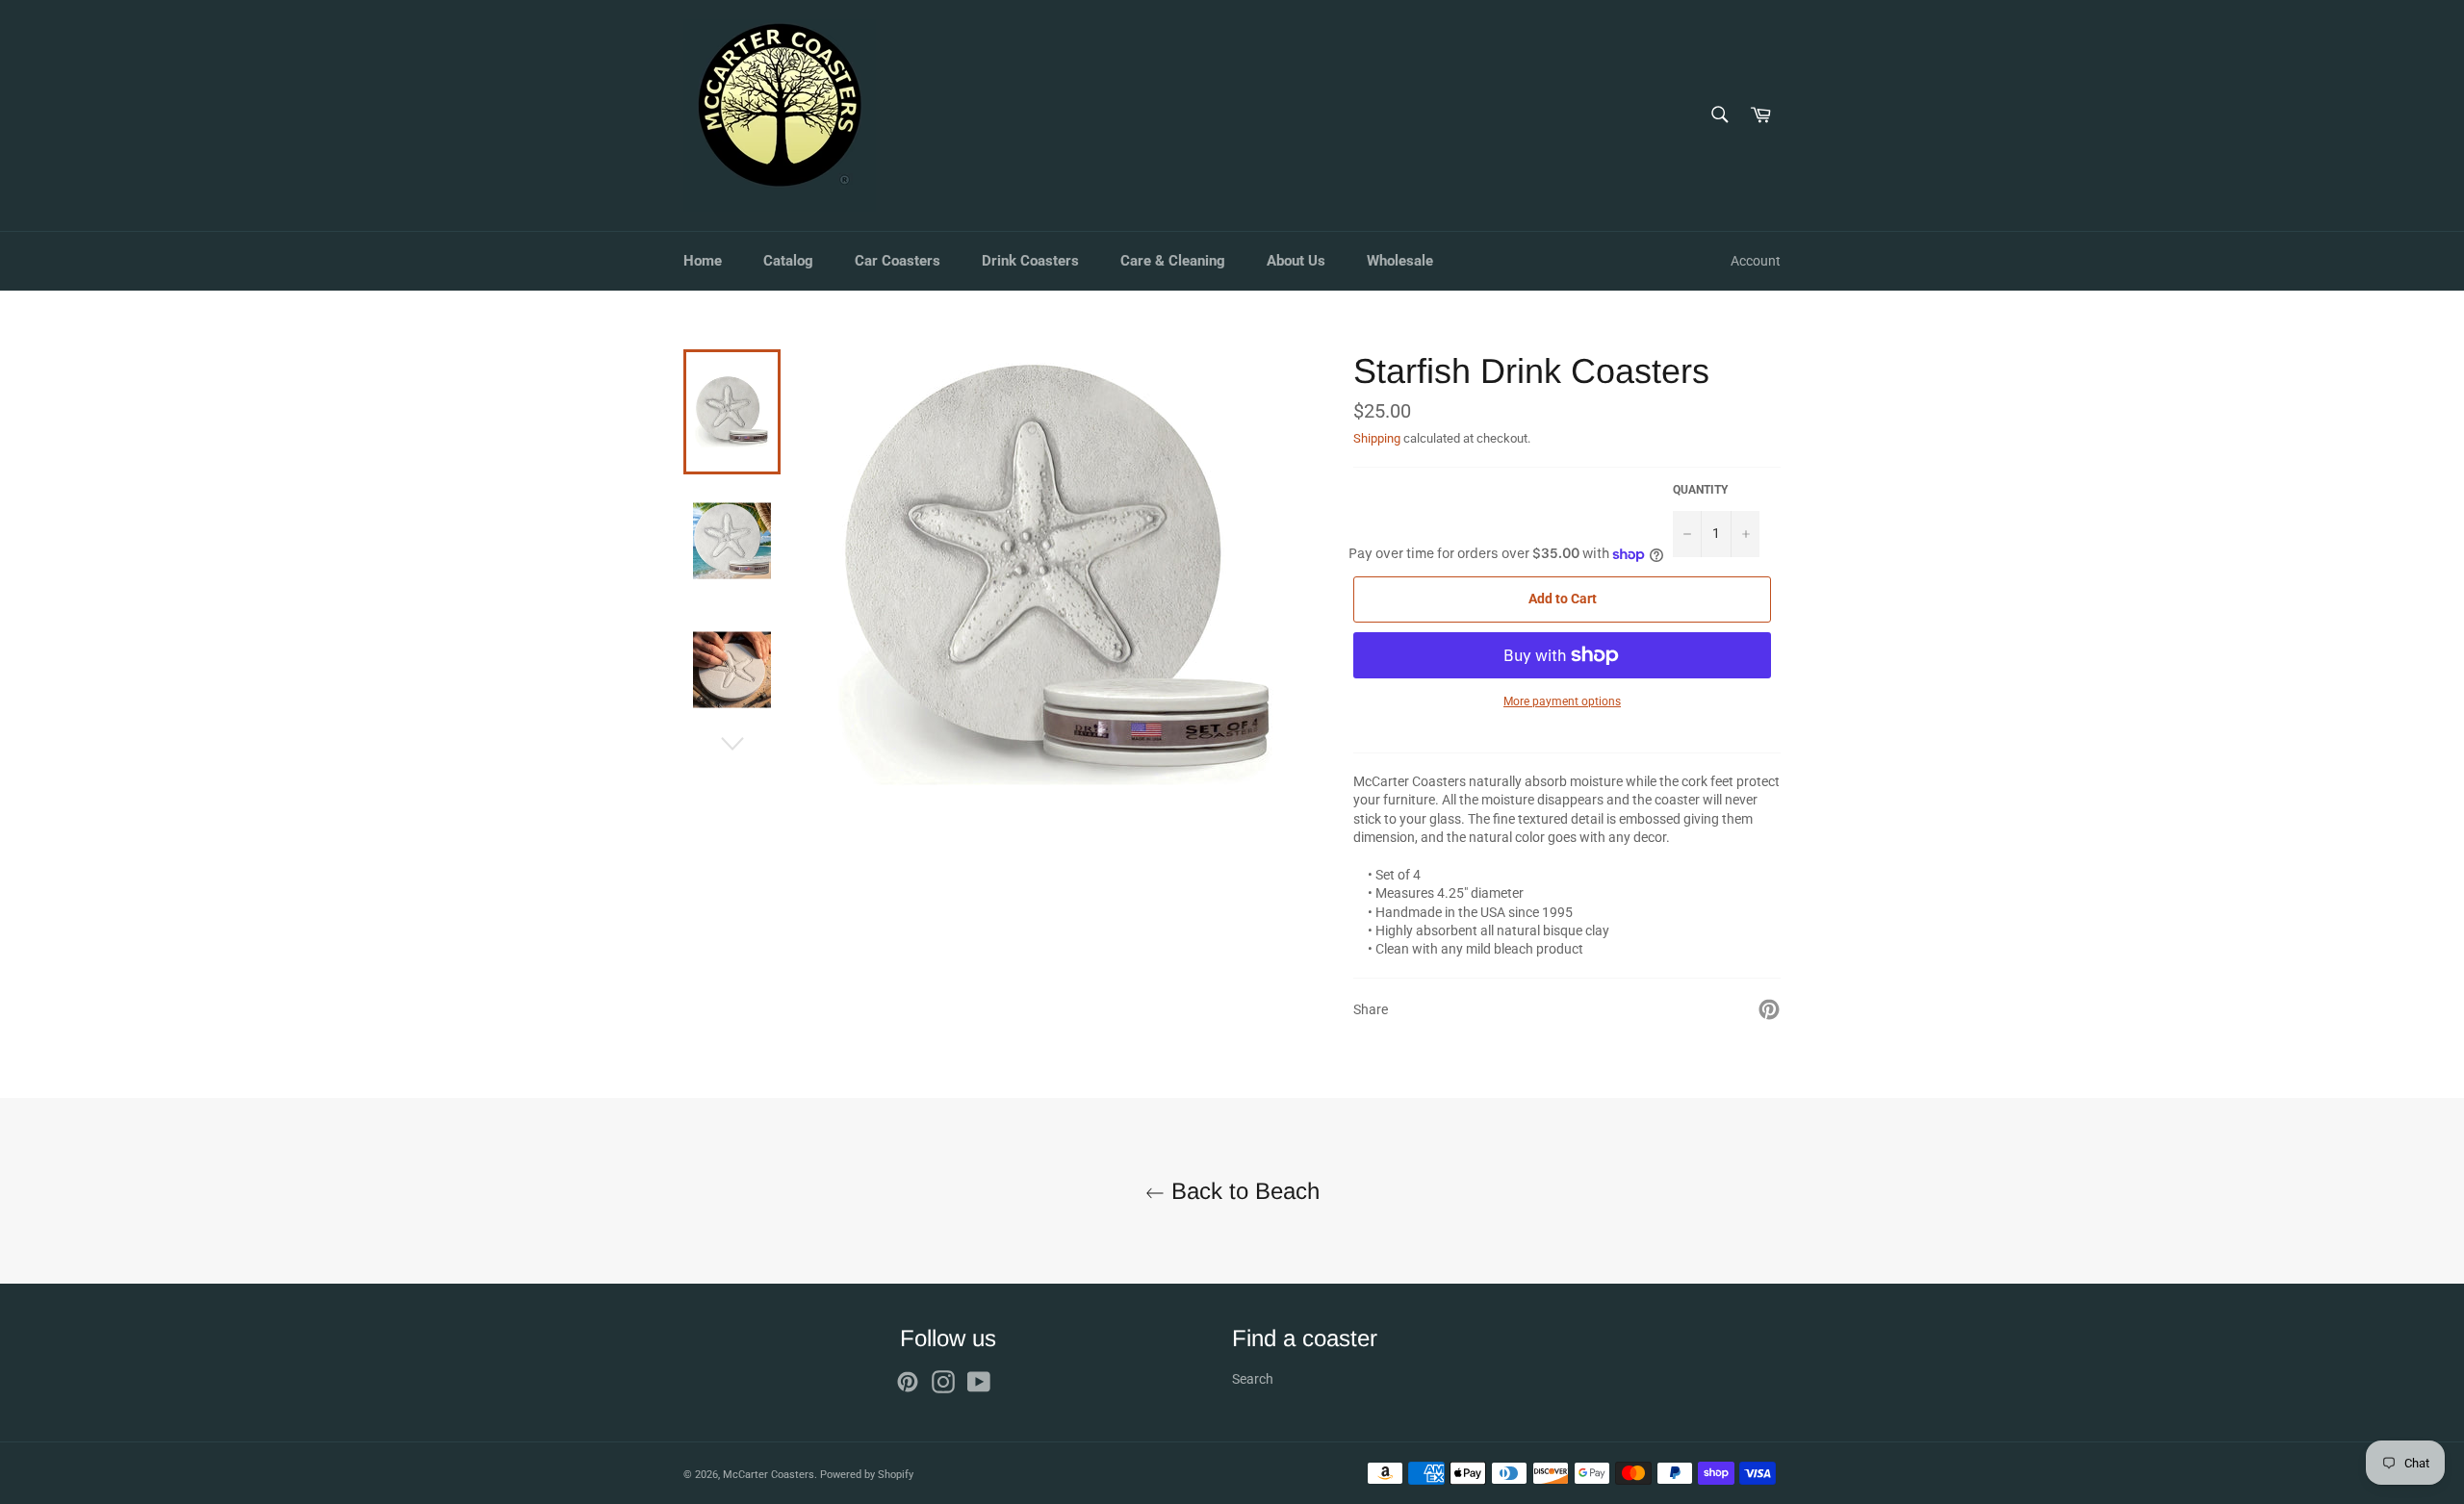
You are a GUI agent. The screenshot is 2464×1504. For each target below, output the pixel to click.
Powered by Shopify (867, 1475)
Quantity (1700, 490)
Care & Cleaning (1173, 261)
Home (703, 261)
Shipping (1377, 438)
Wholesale (1400, 261)
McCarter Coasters (769, 1475)
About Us (1296, 261)
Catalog (788, 261)
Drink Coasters (1030, 261)
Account (1756, 261)
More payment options (1562, 701)
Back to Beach (1242, 1191)
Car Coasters (898, 261)
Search (1253, 1379)
